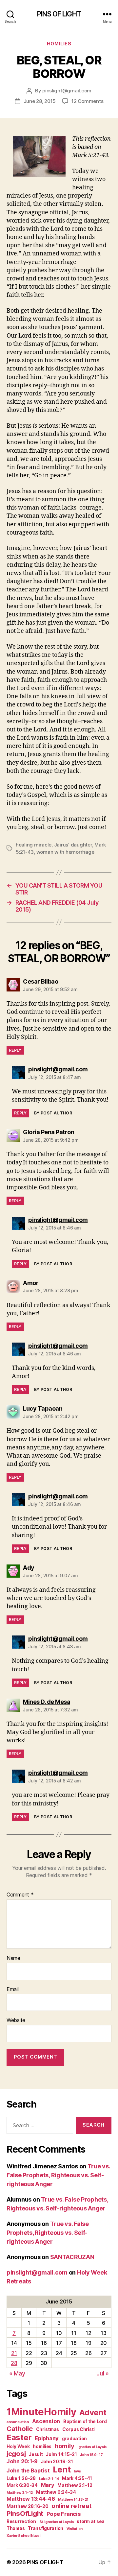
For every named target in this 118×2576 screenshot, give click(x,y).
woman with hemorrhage (65, 852)
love (77, 2471)
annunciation (18, 2422)
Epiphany (47, 2438)
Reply (15, 1050)
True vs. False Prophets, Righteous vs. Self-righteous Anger (58, 2175)
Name (13, 1958)
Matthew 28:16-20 (28, 2506)
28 (14, 2363)
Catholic (20, 2429)
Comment (20, 1895)
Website (16, 2020)
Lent (62, 2469)
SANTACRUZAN (72, 2257)
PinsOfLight (25, 2513)
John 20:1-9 (22, 2461)
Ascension (46, 2421)
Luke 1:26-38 (21, 2478)
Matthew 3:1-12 (20, 2493)
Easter (19, 2437)
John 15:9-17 (91, 2455)
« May (17, 2373)
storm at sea (91, 2521)
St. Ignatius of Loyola (57, 2522)
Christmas (48, 2429)
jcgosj (16, 2454)
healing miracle (34, 845)
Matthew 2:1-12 (75, 2485)
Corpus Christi (79, 2429)
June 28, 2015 (40, 101)
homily (64, 2446)
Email (13, 1990)
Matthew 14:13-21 (73, 2500)
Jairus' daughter (73, 845)
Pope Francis (64, 2514)
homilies (42, 2446)
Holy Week (18, 2446)
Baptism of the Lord (85, 2421)
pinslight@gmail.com (67, 91)
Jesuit (36, 2454)
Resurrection (21, 2521)
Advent (93, 2412)
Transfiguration (46, 2528)
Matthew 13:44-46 (31, 2499)
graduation (74, 2439)
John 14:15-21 (61, 2454)
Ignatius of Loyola (92, 2447)
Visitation (75, 2529)
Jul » (103, 2373)
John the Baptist (28, 2470)
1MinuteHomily (41, 2412)
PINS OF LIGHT (59, 14)
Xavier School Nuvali (24, 2536)
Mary (48, 2485)
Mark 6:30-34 (22, 2485)
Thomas (16, 2528)
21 (14, 2353)
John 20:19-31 (57, 2462)
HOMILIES (59, 44)
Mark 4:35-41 (77, 2478)
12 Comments (87, 101)
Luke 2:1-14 (49, 2479)
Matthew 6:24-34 (56, 2492)
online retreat (71, 2506)
